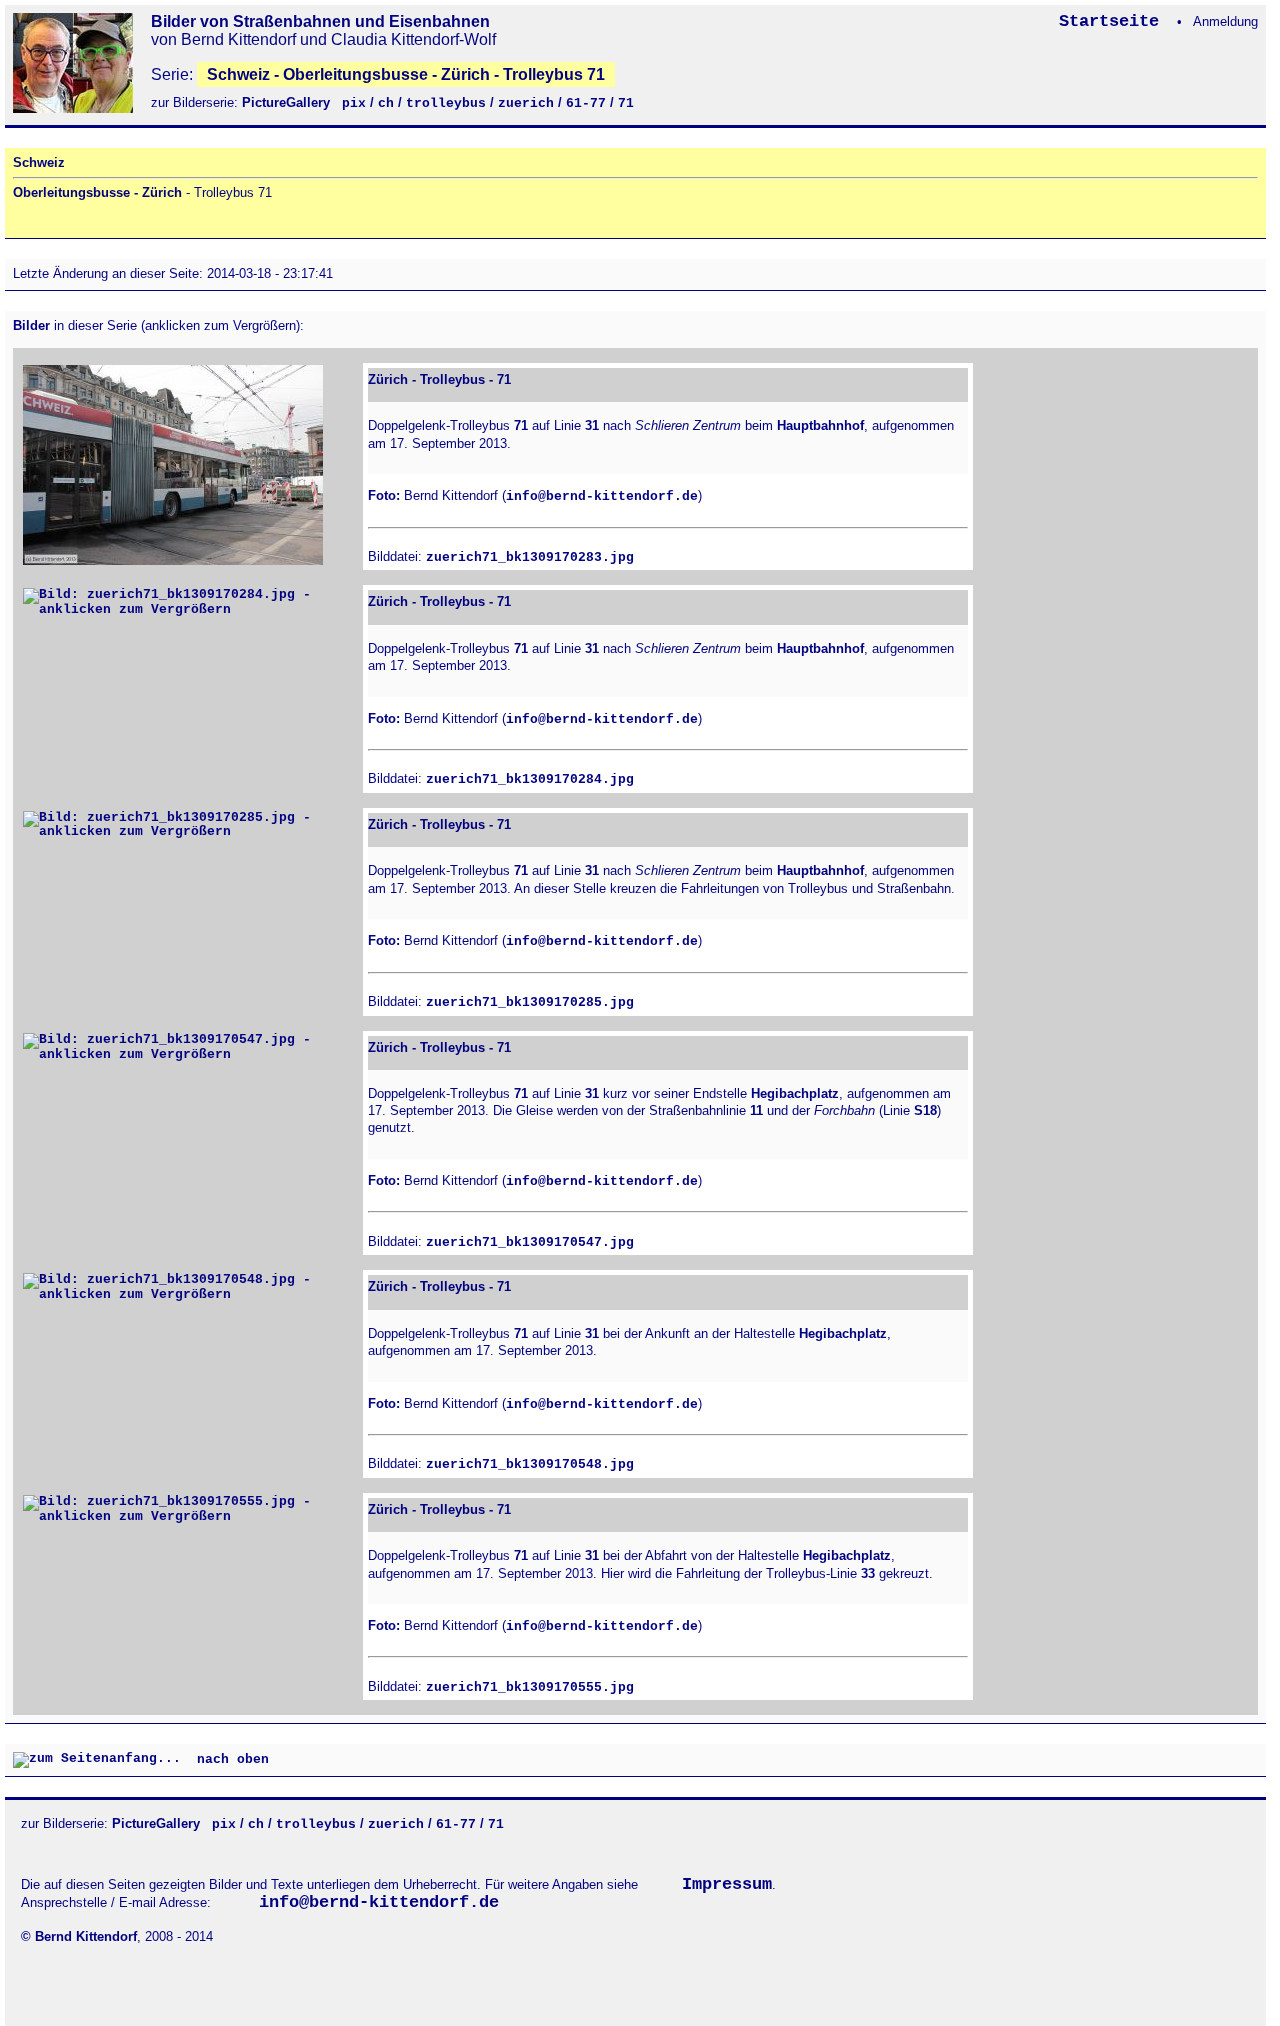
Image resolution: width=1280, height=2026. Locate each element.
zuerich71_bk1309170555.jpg (530, 1687)
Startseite (1114, 21)
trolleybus (446, 103)
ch (386, 103)
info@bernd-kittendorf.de (602, 496)
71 (626, 103)
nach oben (233, 1760)
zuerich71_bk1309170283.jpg (530, 557)
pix (354, 103)
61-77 (586, 103)
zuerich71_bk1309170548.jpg (530, 1464)
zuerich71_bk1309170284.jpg (530, 779)
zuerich (526, 103)
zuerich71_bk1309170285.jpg (530, 1002)
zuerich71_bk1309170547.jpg (530, 1242)
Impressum (727, 1884)
